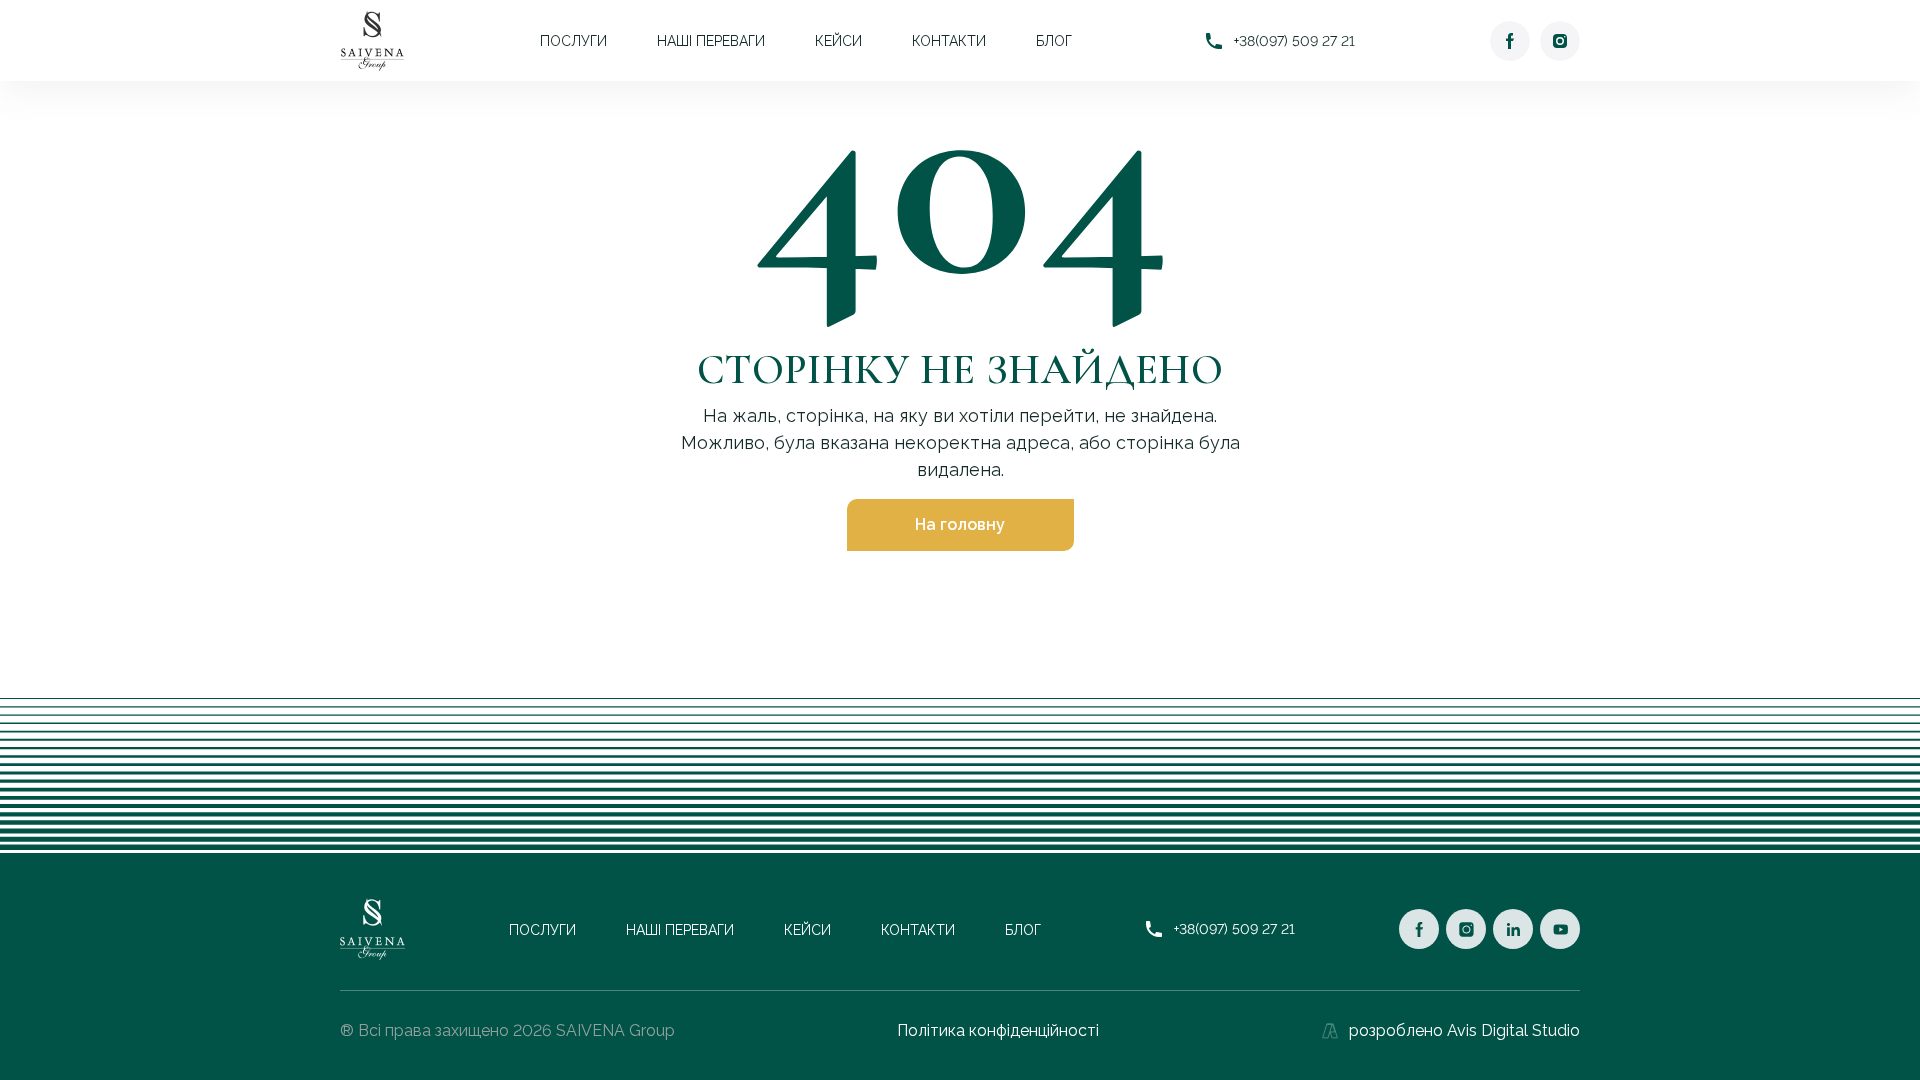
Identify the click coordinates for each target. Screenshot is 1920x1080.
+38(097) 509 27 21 (1294, 41)
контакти (949, 41)
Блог (1054, 41)
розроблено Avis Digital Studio (1464, 1030)
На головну (960, 524)
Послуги (573, 41)
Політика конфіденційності (998, 1030)
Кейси (838, 41)
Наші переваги (711, 41)
